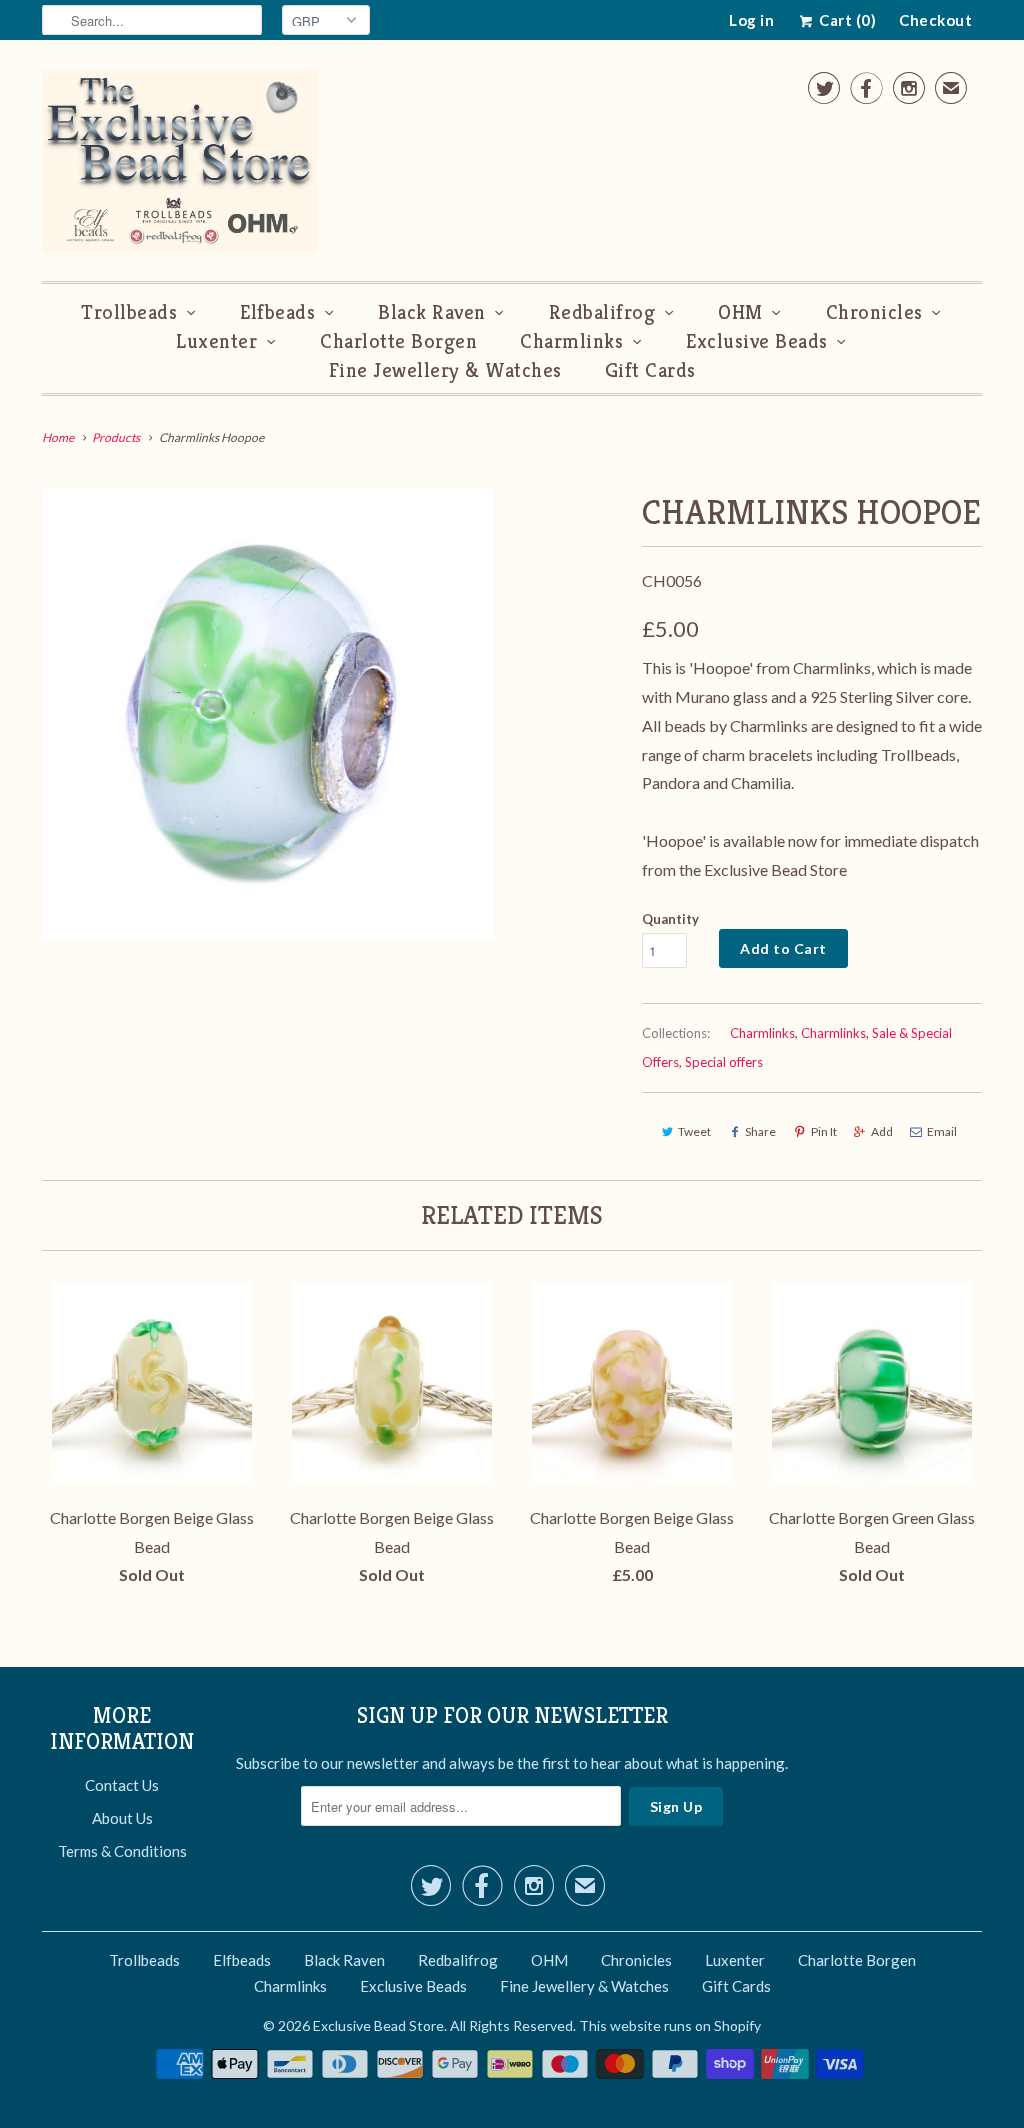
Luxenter (216, 341)
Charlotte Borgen (398, 341)
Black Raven (432, 312)
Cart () (846, 20)
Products (116, 437)
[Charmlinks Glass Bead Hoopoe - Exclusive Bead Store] (268, 714)
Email (942, 1131)
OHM (740, 312)
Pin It (824, 1131)
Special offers (724, 1062)
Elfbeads (277, 312)
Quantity (670, 919)
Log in (751, 20)
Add (882, 1131)
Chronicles (874, 312)
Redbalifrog (602, 312)
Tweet (694, 1131)
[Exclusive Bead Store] (179, 165)
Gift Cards (650, 370)
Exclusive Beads (757, 341)
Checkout (935, 20)
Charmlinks (571, 341)
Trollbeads (129, 312)
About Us (122, 1818)
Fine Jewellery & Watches (445, 370)
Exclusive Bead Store (378, 2025)
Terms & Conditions (122, 1851)
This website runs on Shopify (670, 2025)
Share (760, 1131)
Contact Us (122, 1785)
